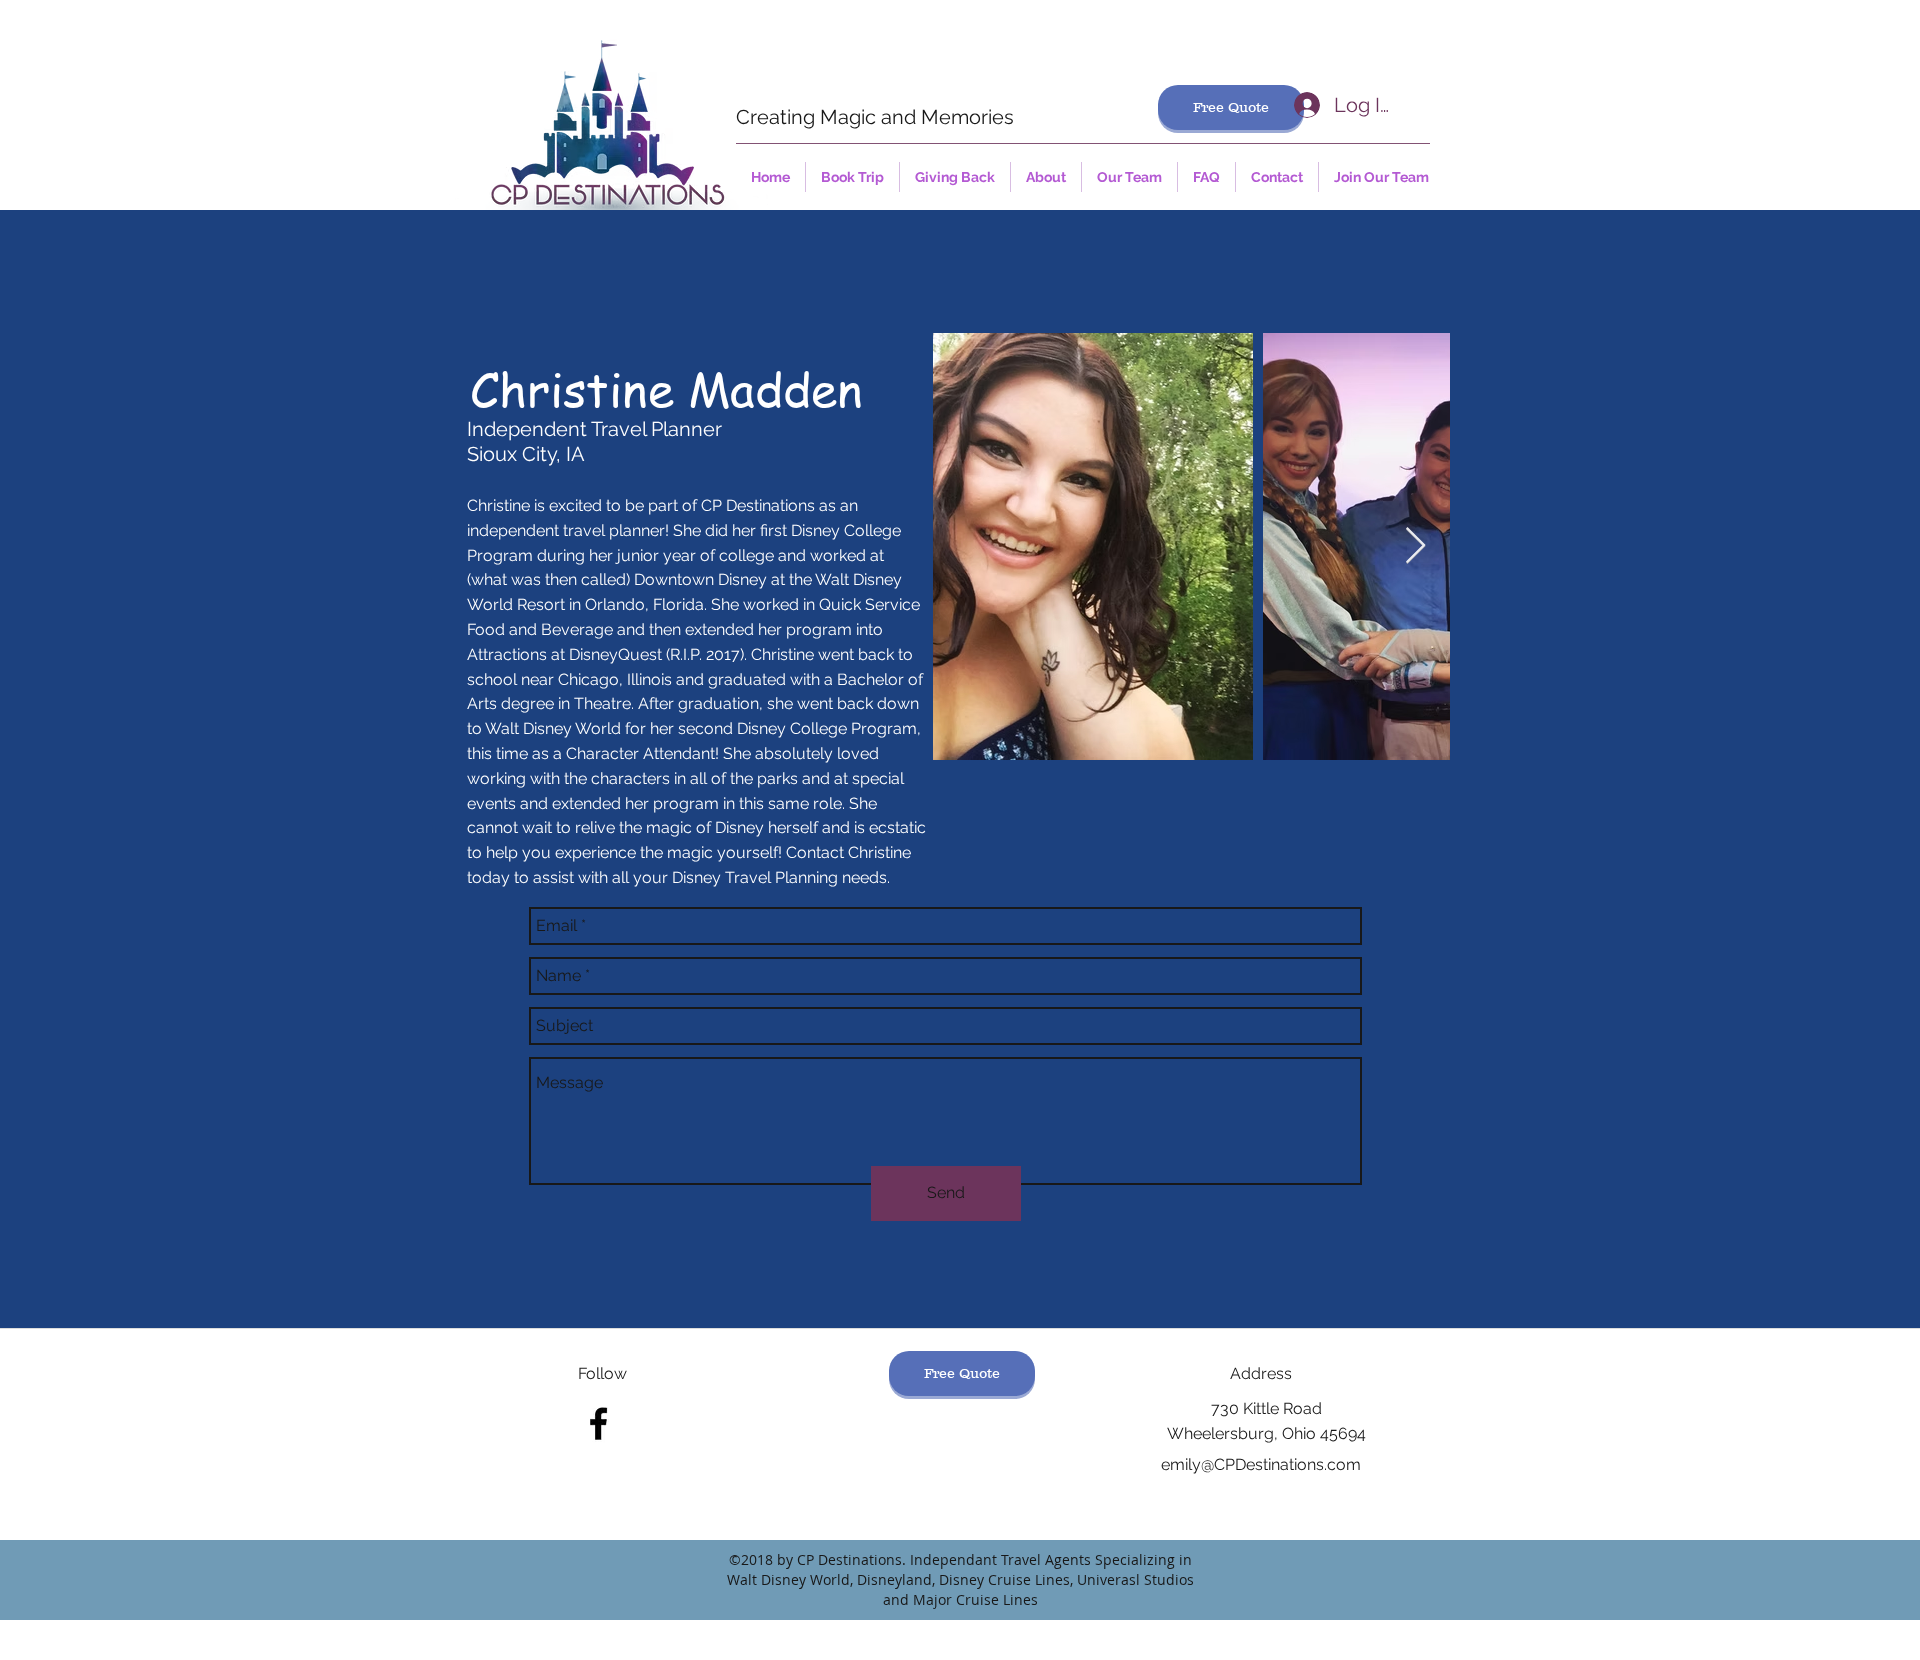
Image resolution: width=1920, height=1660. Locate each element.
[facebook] (598, 1423)
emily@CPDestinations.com (1261, 1464)
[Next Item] (1415, 546)
